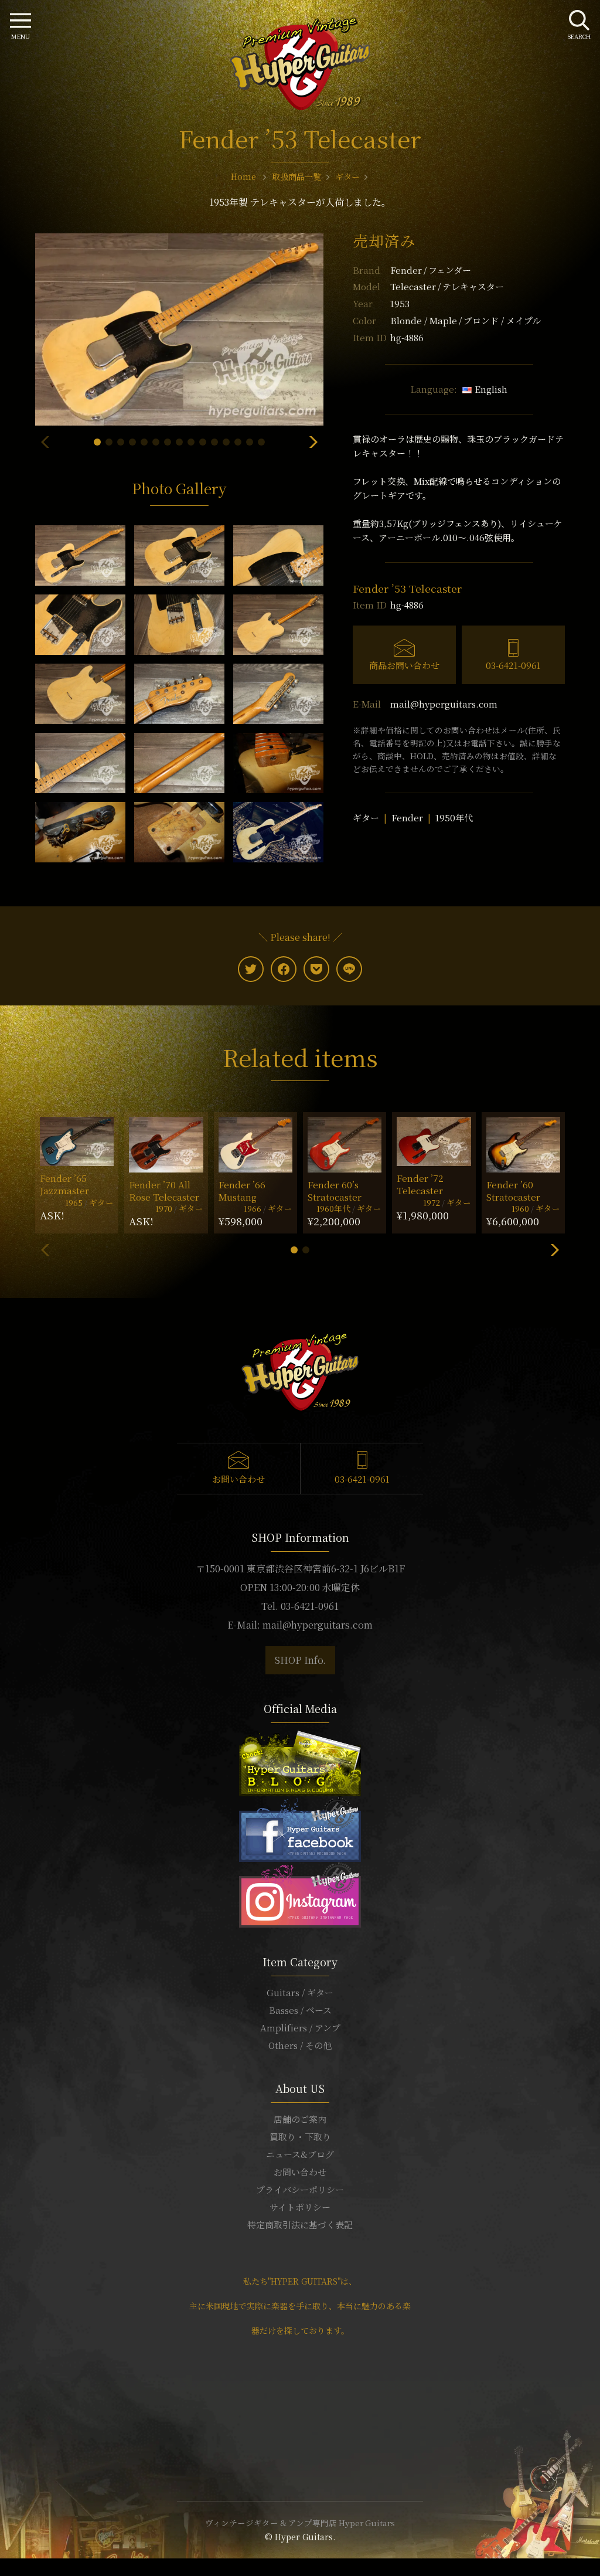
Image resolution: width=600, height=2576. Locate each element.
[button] (97, 442)
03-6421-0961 (513, 665)
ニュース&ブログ (300, 2154)
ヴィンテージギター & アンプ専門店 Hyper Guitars (300, 2523)
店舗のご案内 (300, 2119)
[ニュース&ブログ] (300, 1761)
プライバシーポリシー (300, 2189)
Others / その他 (300, 2045)
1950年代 (454, 818)
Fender (431, 270)
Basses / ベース (300, 2010)
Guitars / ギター (300, 1992)
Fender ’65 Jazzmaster (64, 1184)
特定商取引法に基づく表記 (300, 2225)
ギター (366, 818)
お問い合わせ (238, 1479)
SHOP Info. (300, 1660)
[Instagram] (300, 1893)
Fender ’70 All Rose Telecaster (164, 1191)
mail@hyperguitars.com (444, 704)
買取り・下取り (300, 2137)
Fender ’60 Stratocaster (513, 1191)
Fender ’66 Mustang (242, 1191)
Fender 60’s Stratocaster (335, 1191)
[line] (349, 969)
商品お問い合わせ (404, 665)
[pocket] (316, 969)
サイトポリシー (300, 2207)
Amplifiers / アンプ (300, 2028)
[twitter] (251, 969)
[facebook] (284, 969)
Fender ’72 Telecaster (420, 1184)
